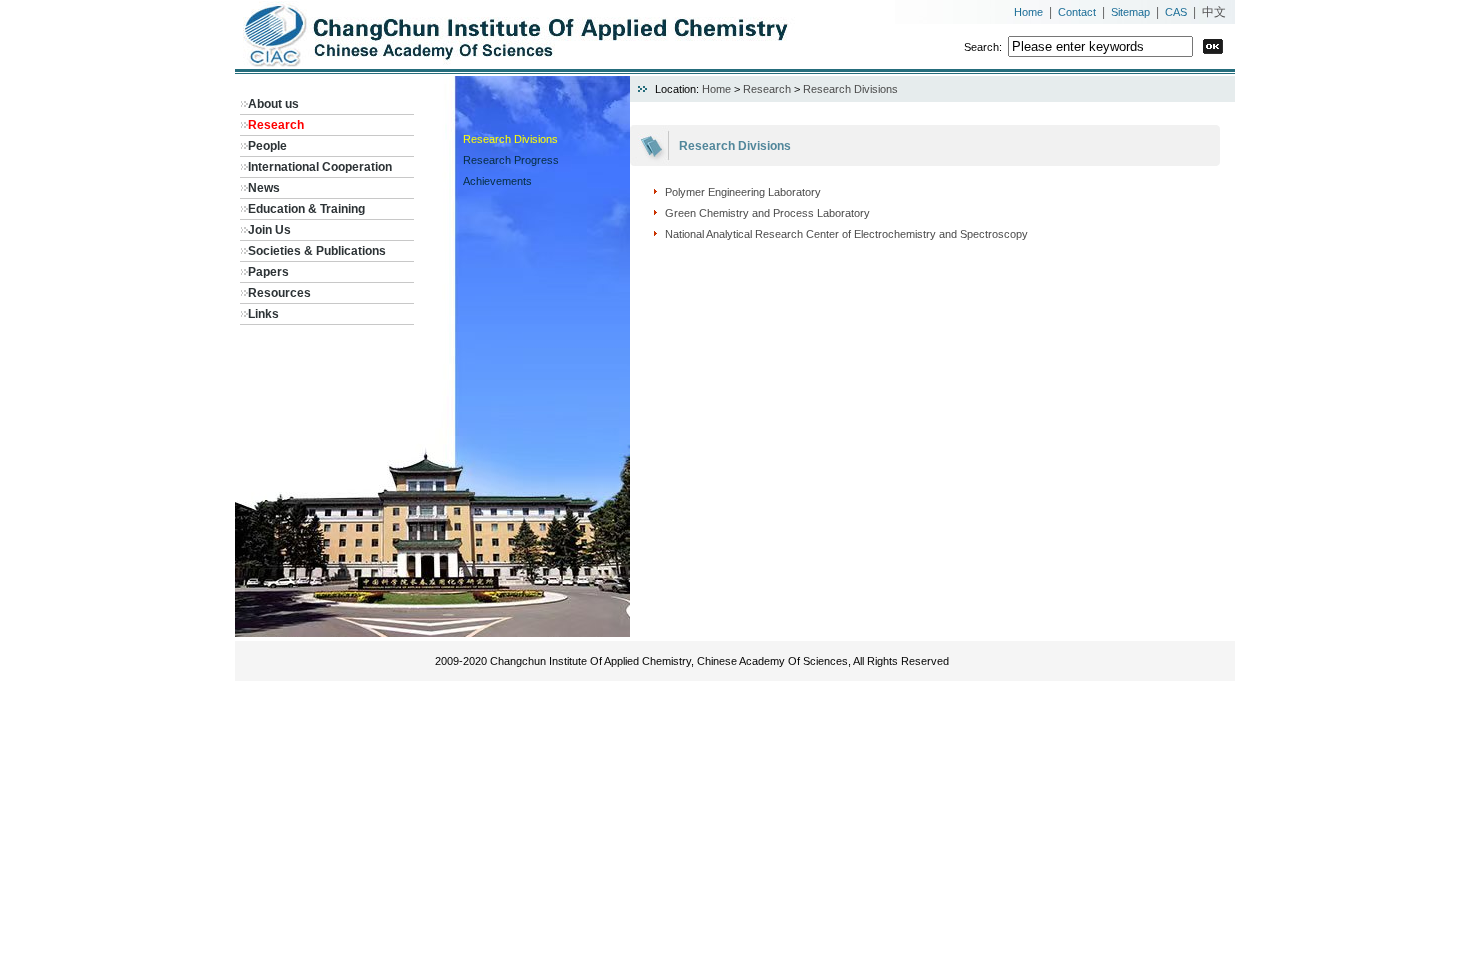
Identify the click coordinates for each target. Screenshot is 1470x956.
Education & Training (306, 209)
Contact (1077, 12)
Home (1028, 12)
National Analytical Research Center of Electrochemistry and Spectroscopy (846, 234)
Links (263, 314)
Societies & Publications (317, 251)
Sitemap (1130, 12)
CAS (1176, 12)
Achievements (497, 181)
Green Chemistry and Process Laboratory (767, 213)
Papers (268, 272)
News (264, 188)
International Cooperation (320, 167)
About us (273, 104)
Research (276, 125)
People (267, 146)
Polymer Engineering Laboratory (743, 192)
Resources (279, 293)
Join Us (269, 230)
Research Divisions (510, 139)
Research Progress (511, 160)
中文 (1214, 12)
